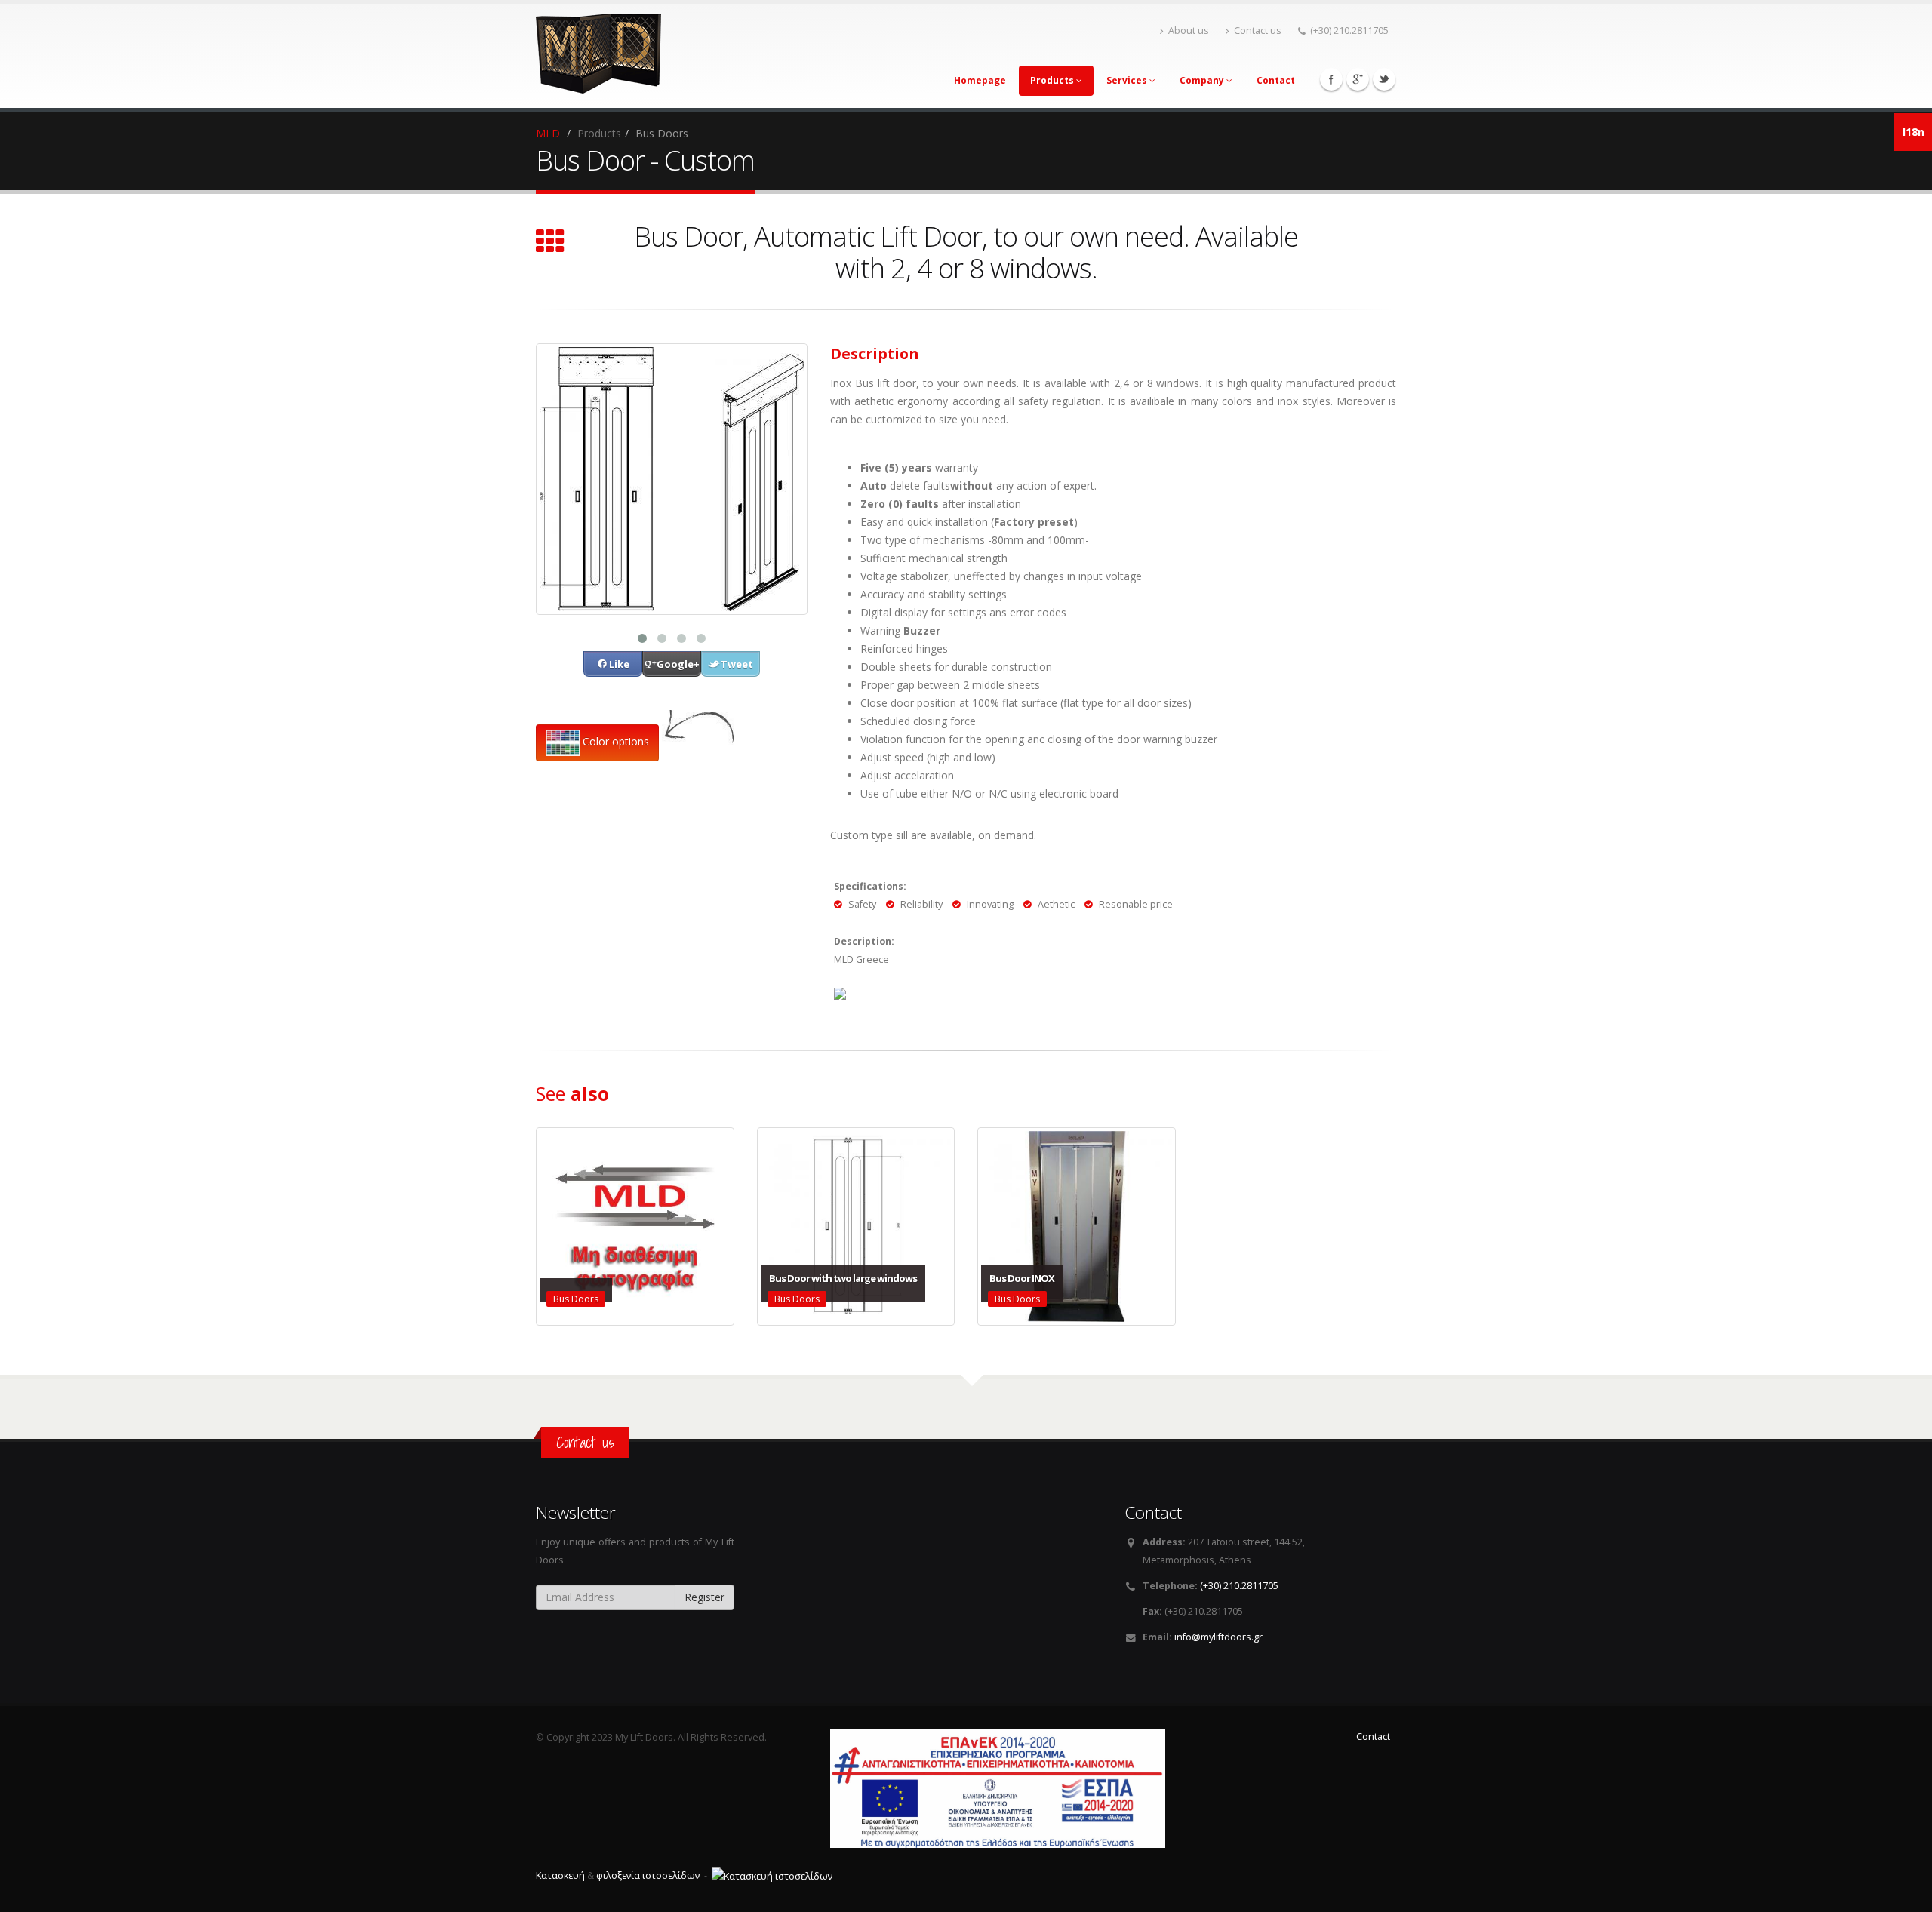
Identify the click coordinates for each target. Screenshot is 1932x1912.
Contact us (1258, 31)
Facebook (1331, 79)
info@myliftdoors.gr (1218, 1637)
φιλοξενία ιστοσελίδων (648, 1875)
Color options (614, 741)
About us (1189, 31)
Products (1053, 80)
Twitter (1384, 79)
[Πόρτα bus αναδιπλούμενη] (672, 478)
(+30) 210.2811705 (1349, 31)
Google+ (1358, 79)
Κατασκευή (560, 1875)
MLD (548, 133)
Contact (1276, 80)
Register (705, 1597)
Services (1128, 80)
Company (1203, 80)
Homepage (980, 80)
